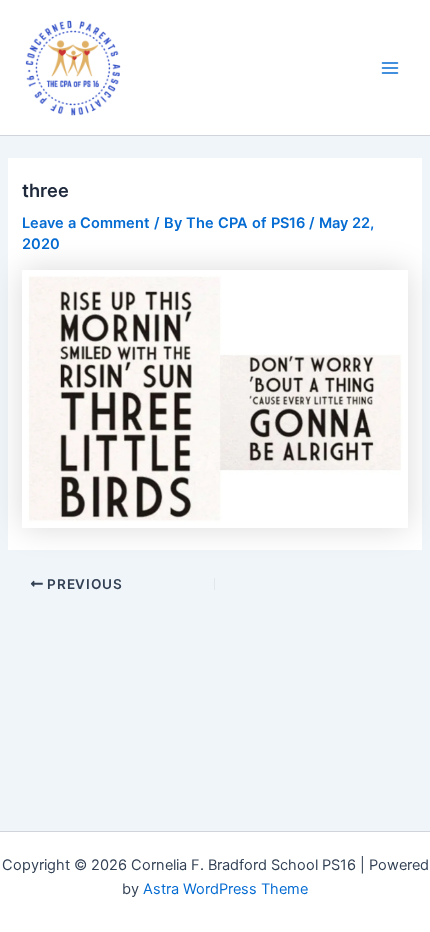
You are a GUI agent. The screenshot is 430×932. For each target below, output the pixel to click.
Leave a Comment (86, 223)
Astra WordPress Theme (225, 889)
